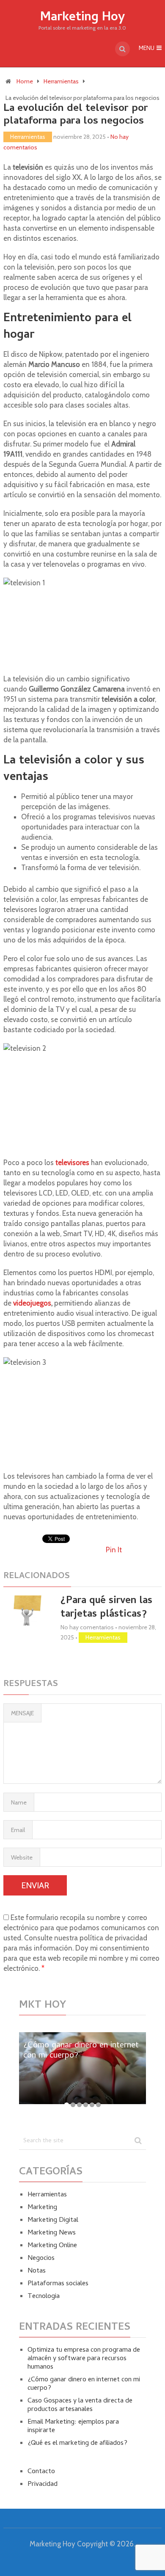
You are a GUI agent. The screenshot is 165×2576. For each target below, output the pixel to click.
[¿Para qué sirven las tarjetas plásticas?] (27, 1610)
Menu (147, 49)
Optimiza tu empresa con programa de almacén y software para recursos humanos (84, 2359)
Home (25, 81)
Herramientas (61, 81)
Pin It (114, 1550)
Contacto (41, 2472)
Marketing (42, 2208)
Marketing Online (52, 2246)
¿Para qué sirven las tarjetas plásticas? (106, 1608)
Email (18, 1830)
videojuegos (32, 1303)
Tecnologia (44, 2297)
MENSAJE (22, 1713)
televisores (72, 1163)
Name (19, 1802)
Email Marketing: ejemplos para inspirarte (73, 2427)
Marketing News (52, 2233)
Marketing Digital (53, 2221)
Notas (37, 2271)
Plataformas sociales (58, 2284)
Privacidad (43, 2485)
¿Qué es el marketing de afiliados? (77, 2444)
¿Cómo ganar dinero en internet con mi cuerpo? (84, 2384)
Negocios (41, 2259)
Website (22, 1857)
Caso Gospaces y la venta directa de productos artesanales (80, 2405)
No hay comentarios (87, 1627)
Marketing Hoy (82, 18)
